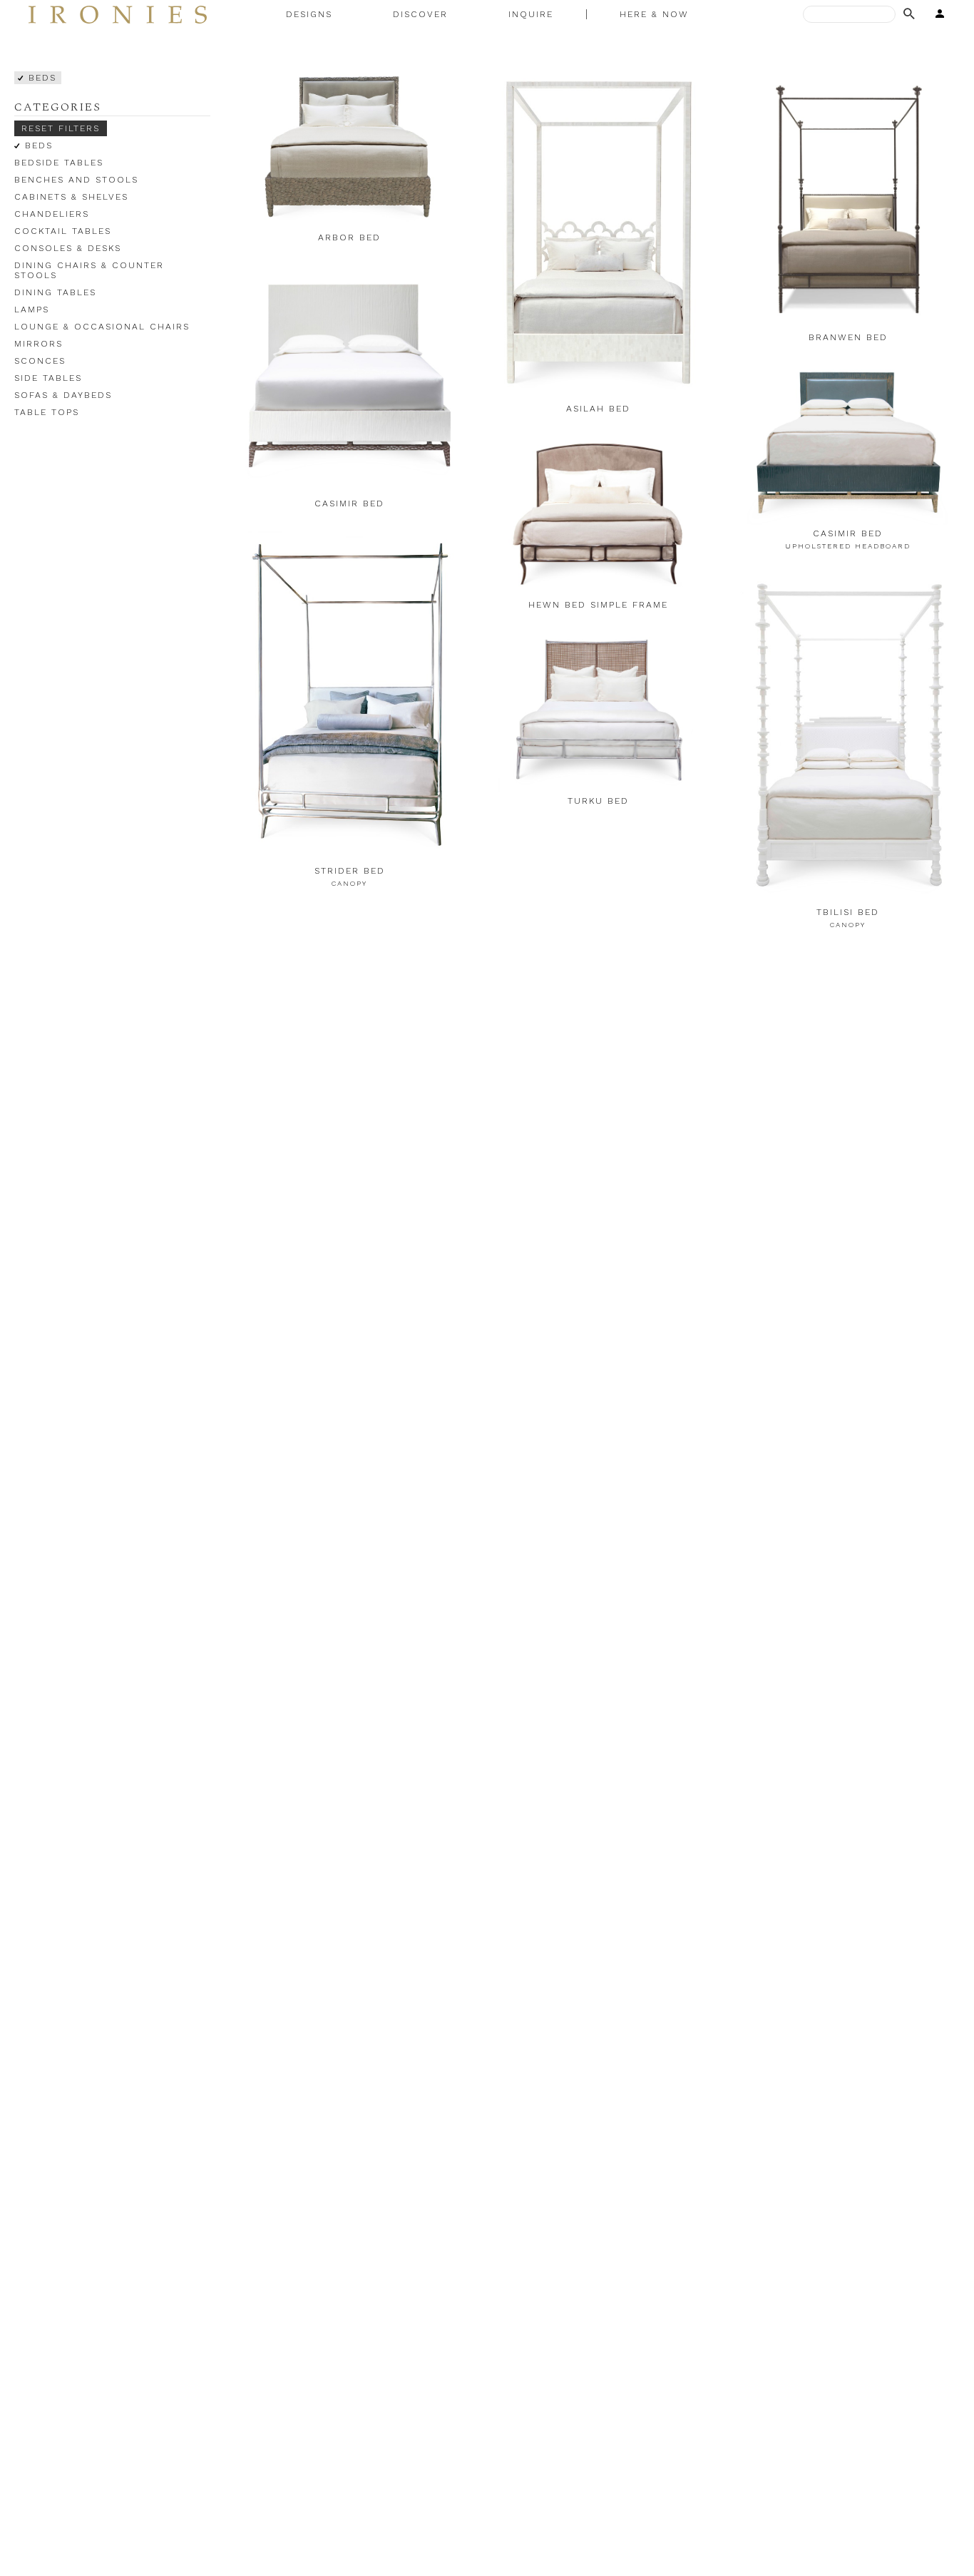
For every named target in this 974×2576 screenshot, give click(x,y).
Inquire (531, 14)
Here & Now (654, 14)
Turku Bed (598, 801)
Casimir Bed (349, 504)
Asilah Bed (598, 409)
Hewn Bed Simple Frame (598, 605)
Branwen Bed (848, 337)
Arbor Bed (349, 237)
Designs (309, 14)
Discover (420, 14)
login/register (935, 14)
